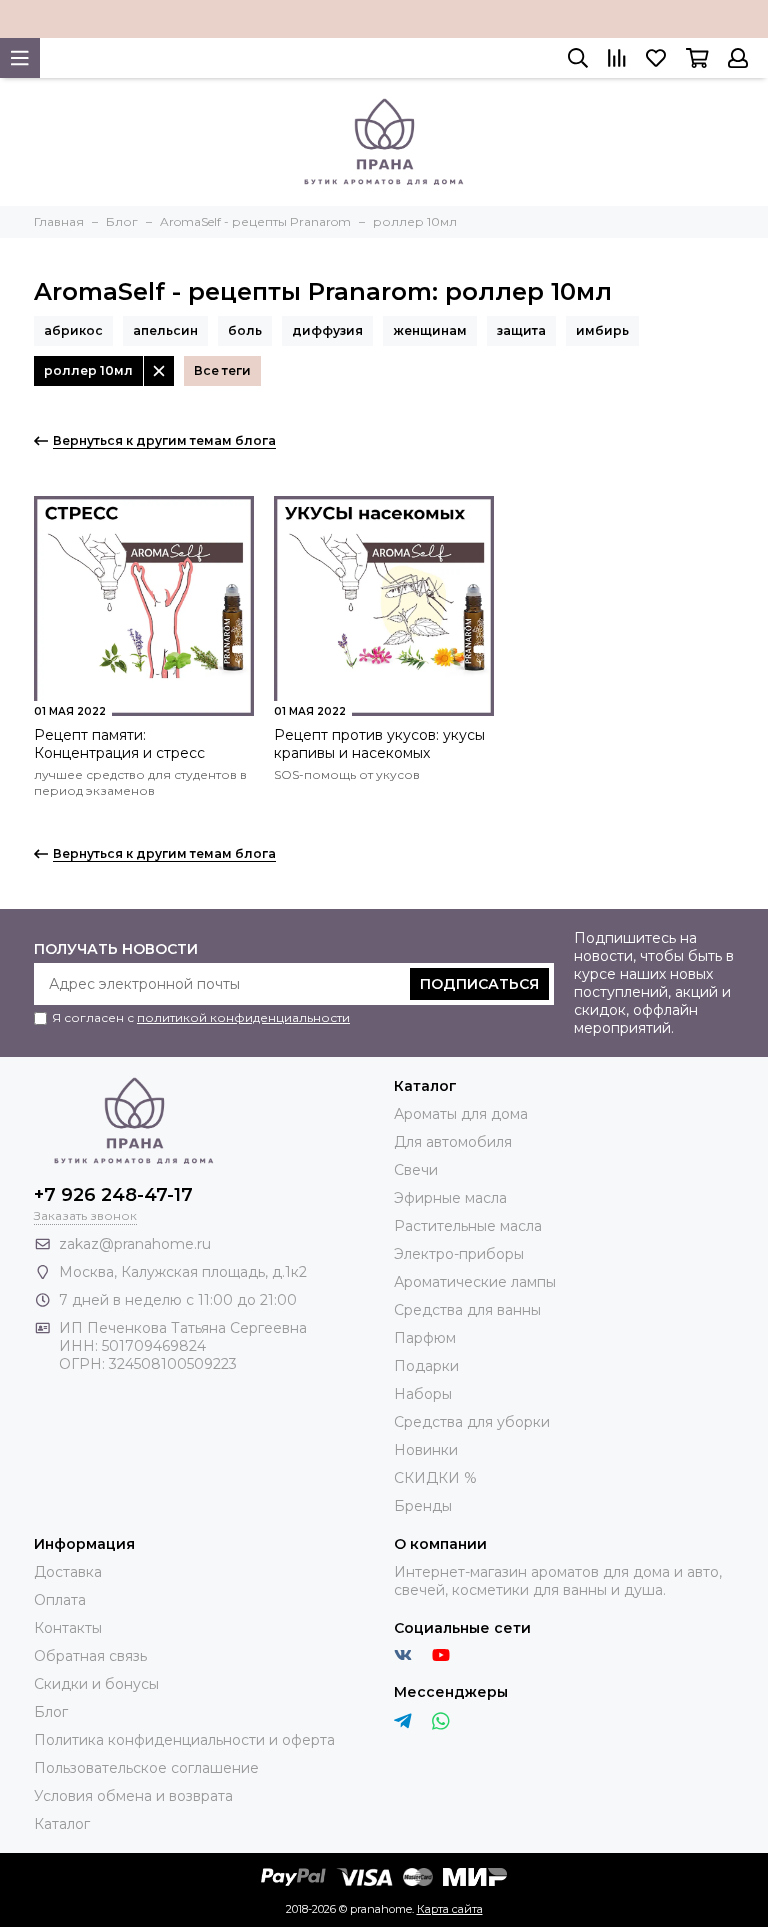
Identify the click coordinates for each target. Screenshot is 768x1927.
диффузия (327, 330)
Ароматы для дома (461, 1114)
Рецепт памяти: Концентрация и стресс (119, 744)
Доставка (68, 1572)
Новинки (426, 1450)
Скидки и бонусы (96, 1684)
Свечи (416, 1170)
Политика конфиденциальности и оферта (184, 1740)
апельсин (165, 330)
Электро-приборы (459, 1254)
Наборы (423, 1394)
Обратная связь (90, 1656)
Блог (51, 1712)
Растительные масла (468, 1226)
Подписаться (479, 984)
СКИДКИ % (435, 1478)
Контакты (68, 1628)
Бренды (423, 1506)
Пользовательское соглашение (146, 1768)
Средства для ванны (467, 1310)
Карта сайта (450, 1909)
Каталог (62, 1824)
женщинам (430, 330)
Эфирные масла (450, 1198)
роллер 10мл (88, 370)
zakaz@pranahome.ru (135, 1244)
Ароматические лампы (475, 1282)
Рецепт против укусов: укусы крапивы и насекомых (379, 744)
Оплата (60, 1600)
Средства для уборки (472, 1422)
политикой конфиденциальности (243, 1017)
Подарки (426, 1366)
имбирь (602, 330)
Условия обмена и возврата (133, 1796)
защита (521, 330)
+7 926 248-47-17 (113, 1195)
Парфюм (425, 1338)
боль (245, 330)
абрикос (73, 330)
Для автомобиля (453, 1142)
